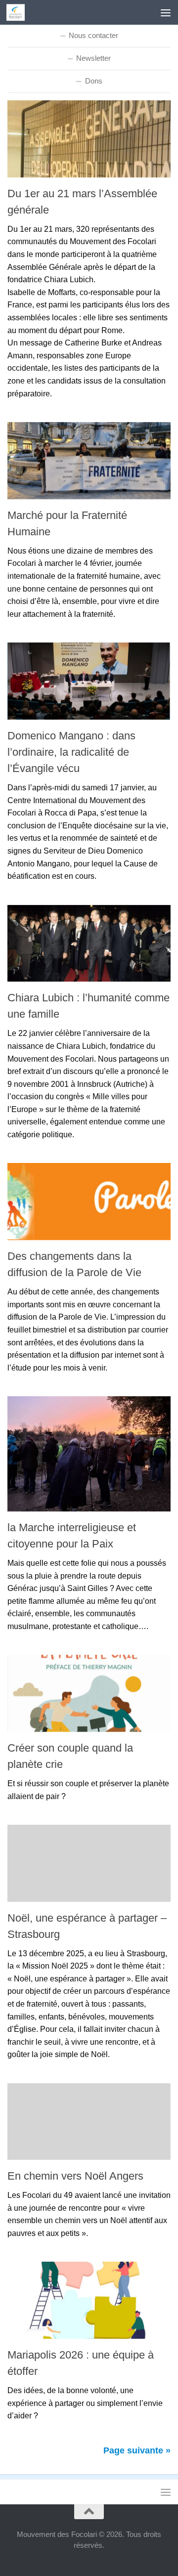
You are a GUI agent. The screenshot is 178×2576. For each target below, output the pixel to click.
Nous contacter (93, 35)
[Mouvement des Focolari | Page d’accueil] (19, 12)
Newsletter (93, 58)
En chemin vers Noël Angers (75, 2176)
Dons (94, 81)
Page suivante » (137, 2450)
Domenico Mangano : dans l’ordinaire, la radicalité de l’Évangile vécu (71, 752)
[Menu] (166, 12)
